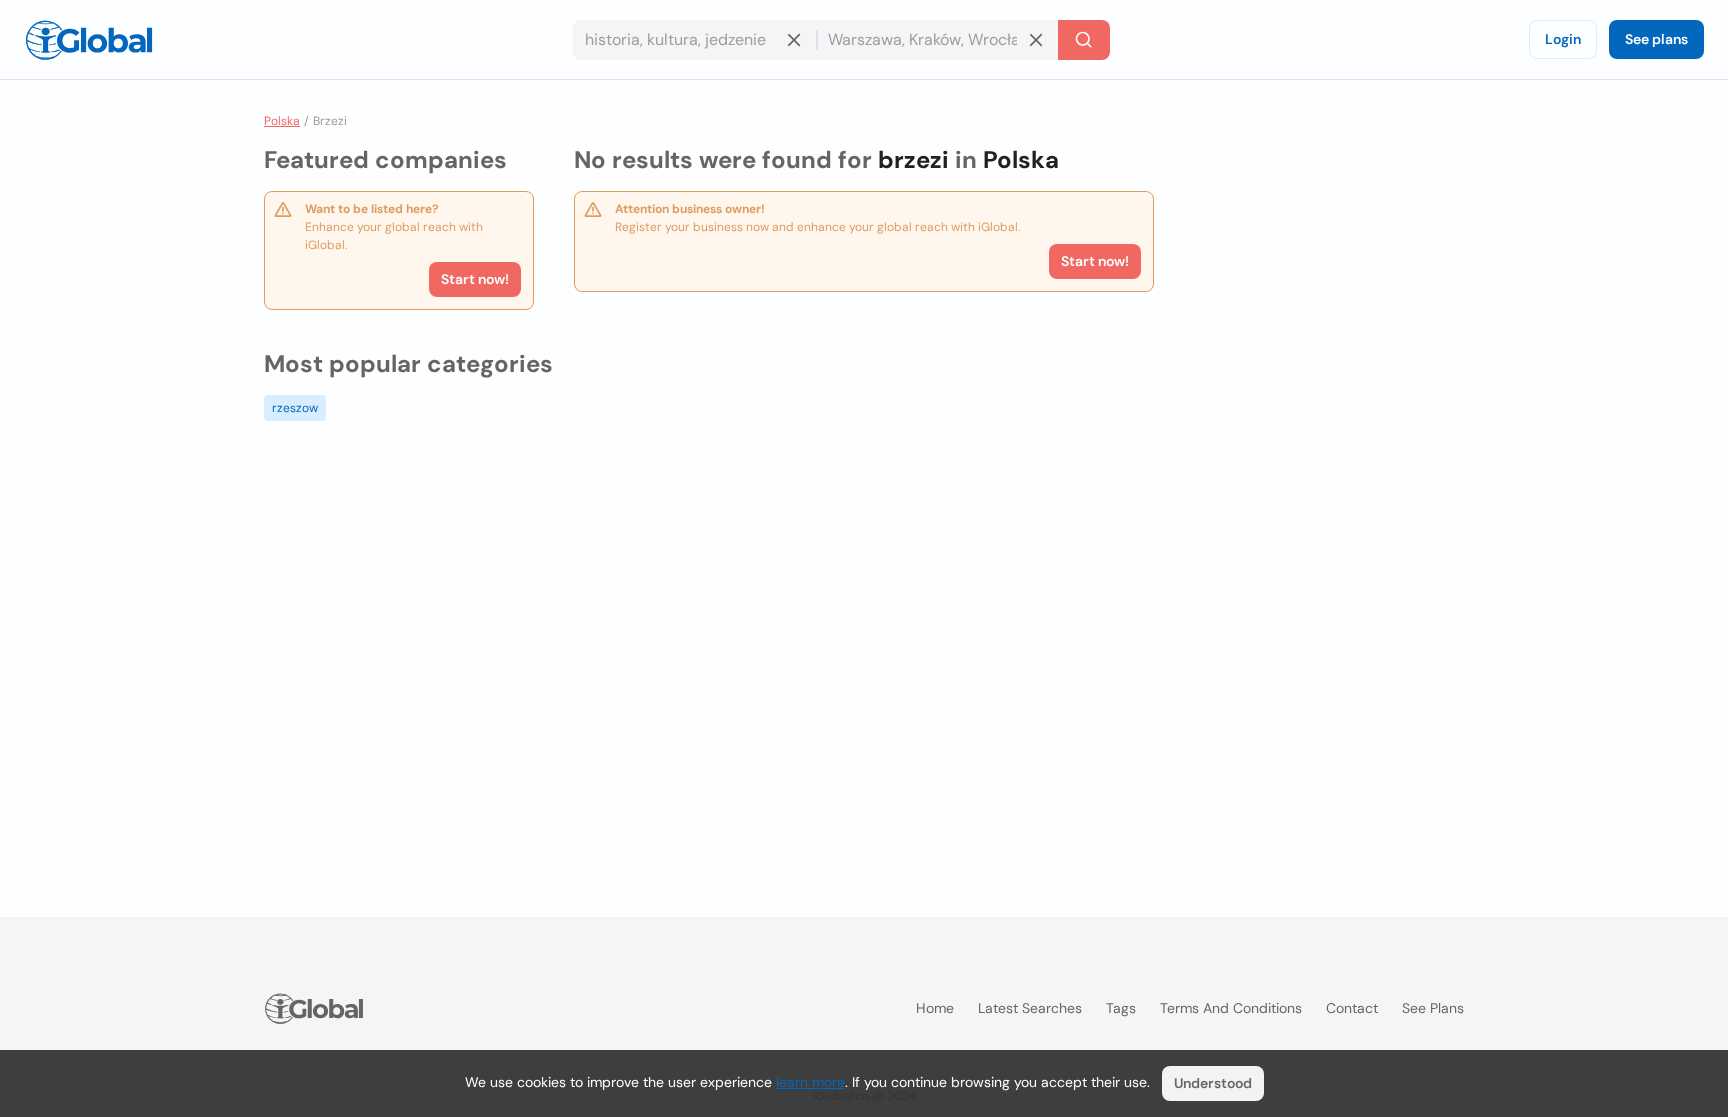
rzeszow (295, 408)
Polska (282, 121)
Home (935, 1008)
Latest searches (1030, 1008)
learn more (810, 1082)
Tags (1121, 1008)
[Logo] (89, 40)
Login (1563, 39)
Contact (1352, 1008)
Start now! (475, 279)
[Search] (1084, 40)
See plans (1656, 39)
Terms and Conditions (1231, 1008)
